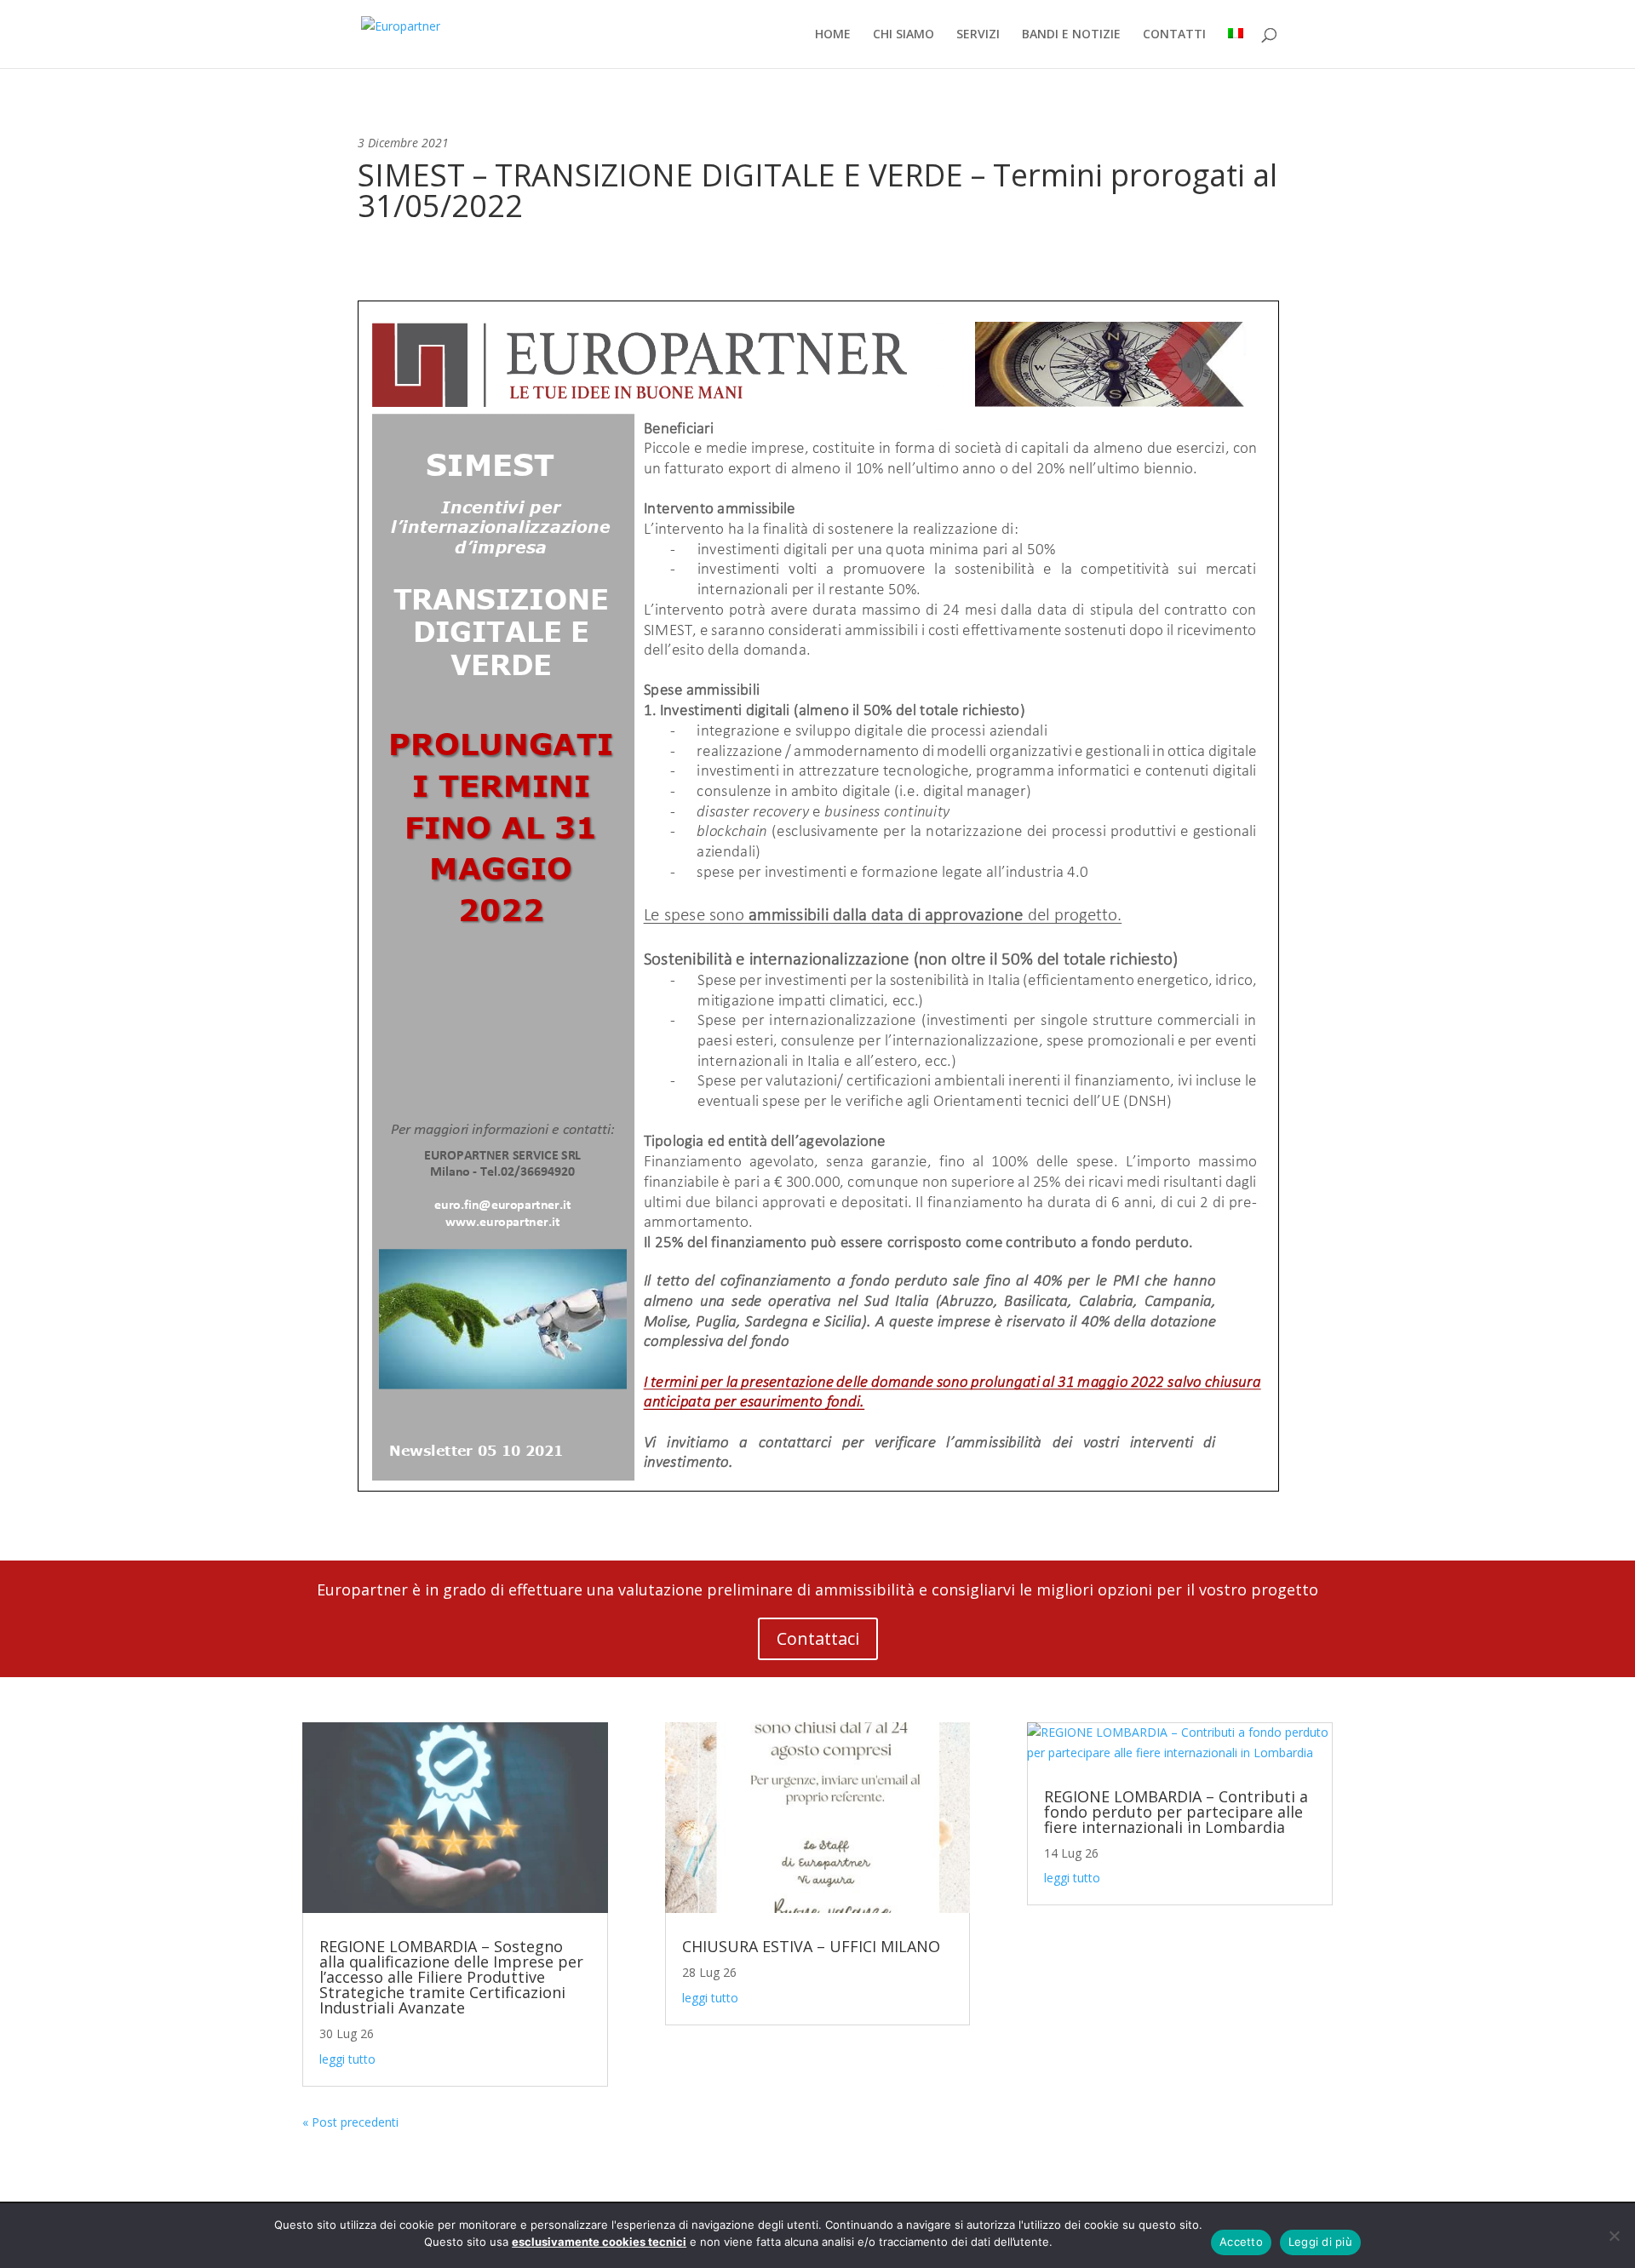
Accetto (1241, 2242)
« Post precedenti (350, 2122)
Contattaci (818, 1638)
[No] (1614, 2236)
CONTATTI (1174, 35)
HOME (833, 35)
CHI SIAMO (904, 35)
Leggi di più (1320, 2242)
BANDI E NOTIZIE (1071, 35)
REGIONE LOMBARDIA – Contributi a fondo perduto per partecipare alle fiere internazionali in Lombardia (1176, 1812)
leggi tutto (347, 2059)
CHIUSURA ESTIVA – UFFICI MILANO (811, 1946)
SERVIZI (978, 35)
